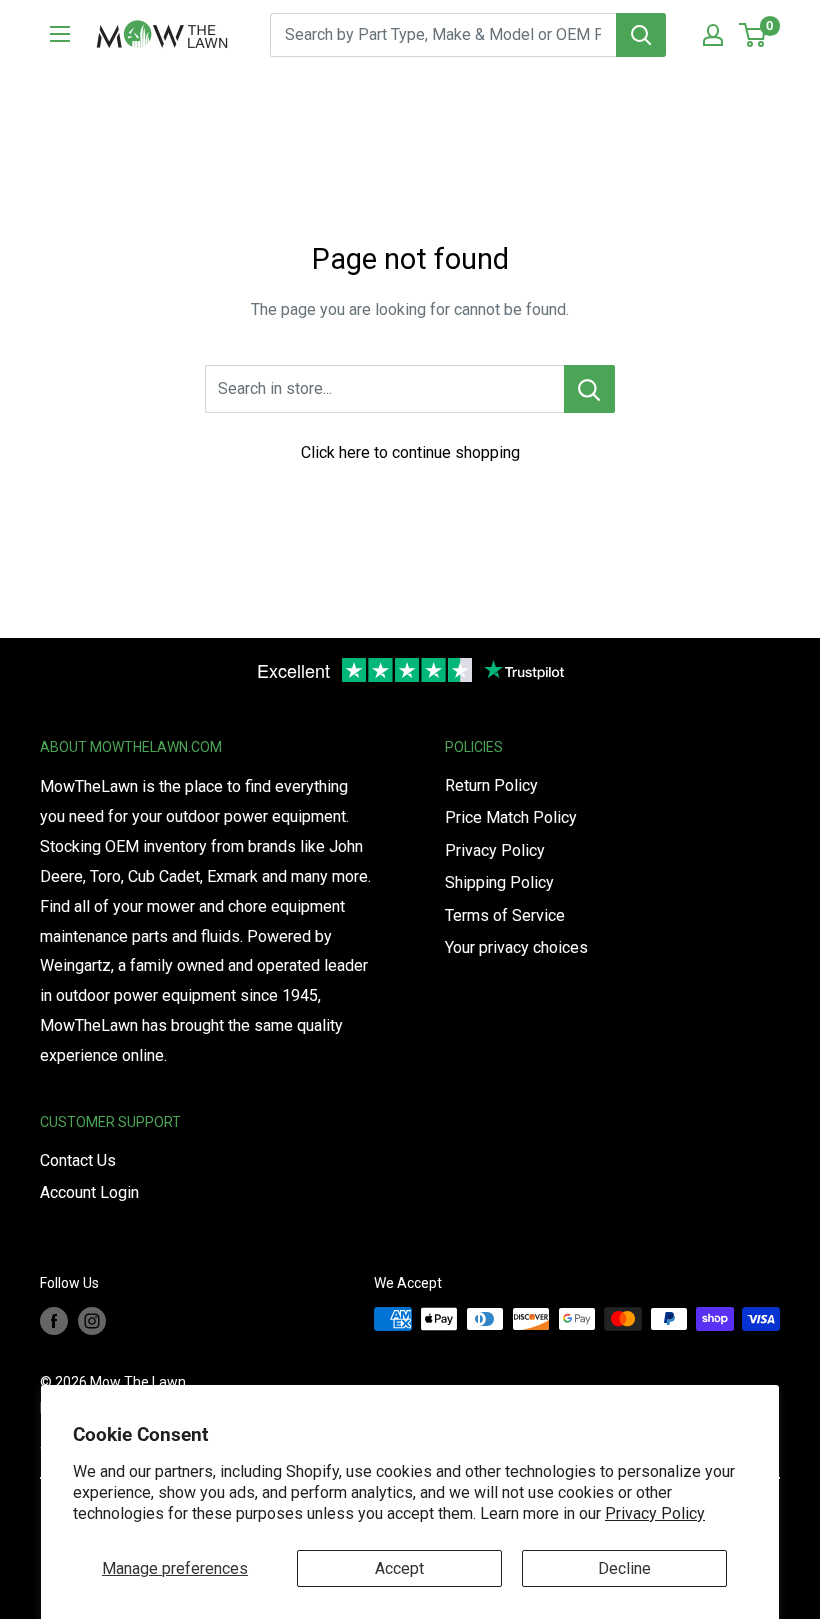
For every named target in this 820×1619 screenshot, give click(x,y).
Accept (399, 1568)
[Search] (641, 35)
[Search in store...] (589, 389)
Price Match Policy (511, 817)
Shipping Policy (499, 882)
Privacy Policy (655, 1513)
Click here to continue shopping (410, 452)
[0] (753, 35)
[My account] (713, 35)
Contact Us (78, 1160)
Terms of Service (505, 915)
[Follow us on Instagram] (92, 1321)
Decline (624, 1568)
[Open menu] (60, 34)
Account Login (89, 1192)
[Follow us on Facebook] (54, 1321)
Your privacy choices (516, 947)
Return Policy (491, 785)
